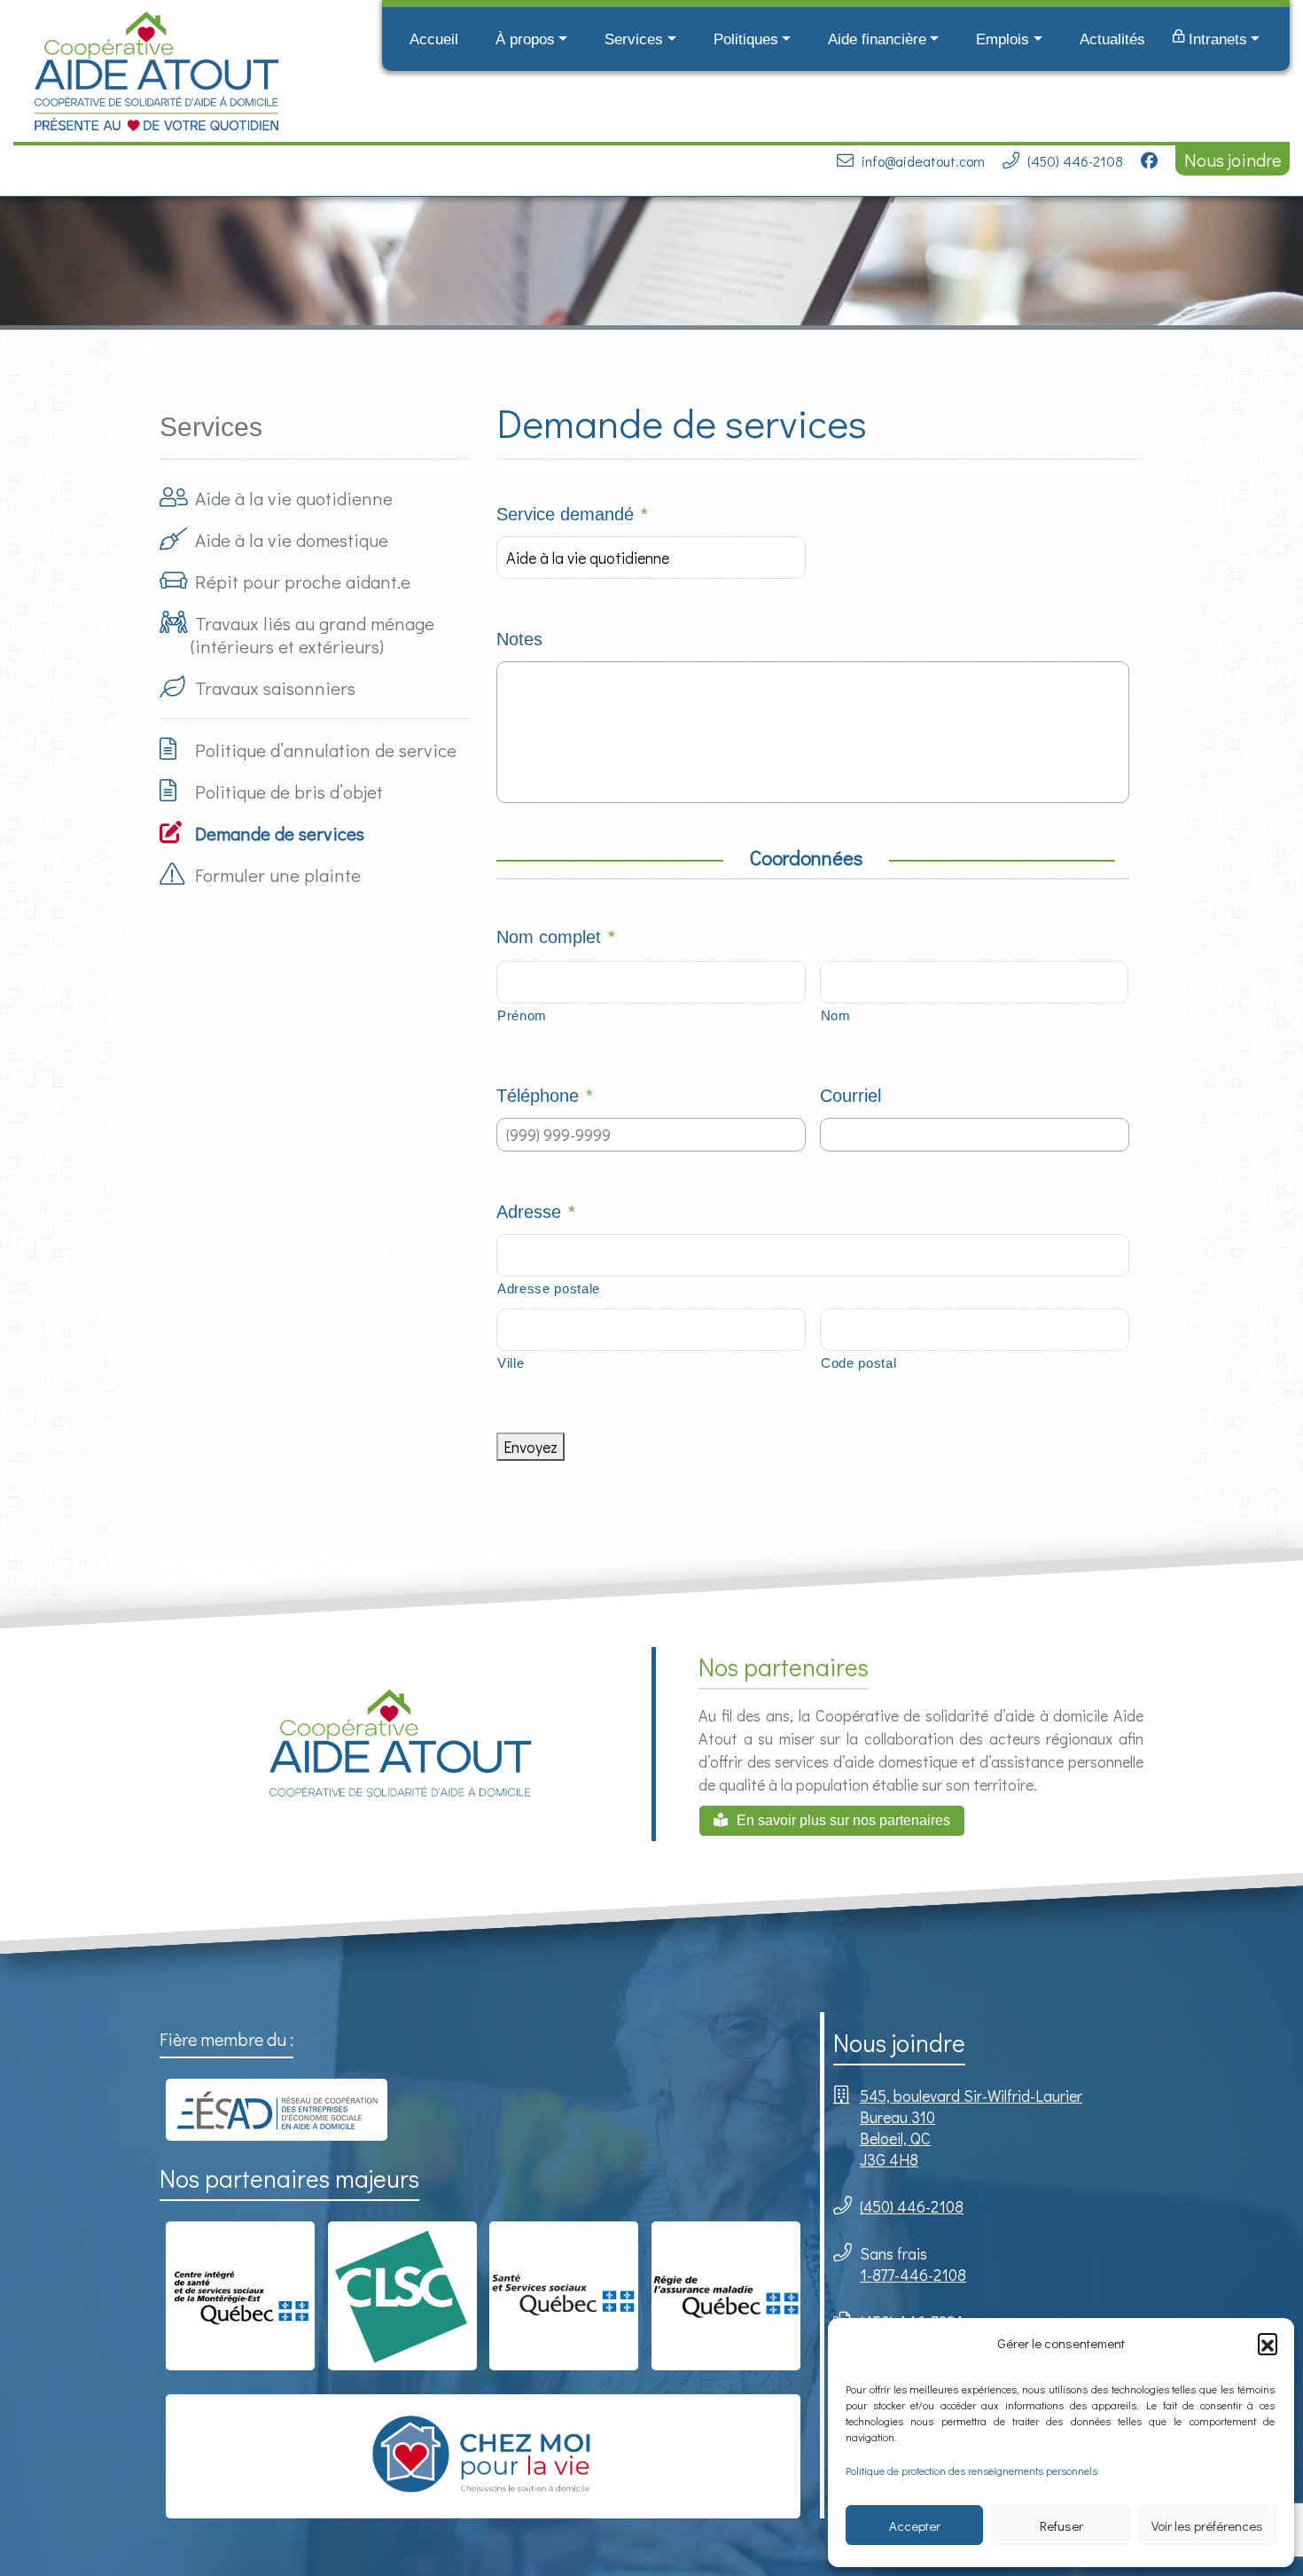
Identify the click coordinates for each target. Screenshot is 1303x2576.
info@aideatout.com (923, 161)
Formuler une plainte (278, 875)
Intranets (1218, 39)
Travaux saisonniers (275, 688)
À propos (525, 39)
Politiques (746, 39)
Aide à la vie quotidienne (294, 498)
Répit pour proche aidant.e (303, 582)
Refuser (1061, 2525)
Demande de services (280, 833)
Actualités (1112, 39)
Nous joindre (1233, 160)
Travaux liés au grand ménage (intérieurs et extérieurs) (312, 635)
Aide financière (877, 39)
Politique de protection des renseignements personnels (971, 2471)
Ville (511, 1363)
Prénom (522, 1016)
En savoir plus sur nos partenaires (843, 1820)
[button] (1268, 2343)
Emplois (1003, 39)
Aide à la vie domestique (292, 540)
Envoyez (531, 1447)
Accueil (434, 39)
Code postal (858, 1363)
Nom (836, 1016)
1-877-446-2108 (913, 2275)
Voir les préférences (1207, 2525)
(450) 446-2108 (1075, 161)
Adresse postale (549, 1289)
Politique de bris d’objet (289, 792)
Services (634, 39)
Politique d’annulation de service (326, 750)
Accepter (915, 2525)
